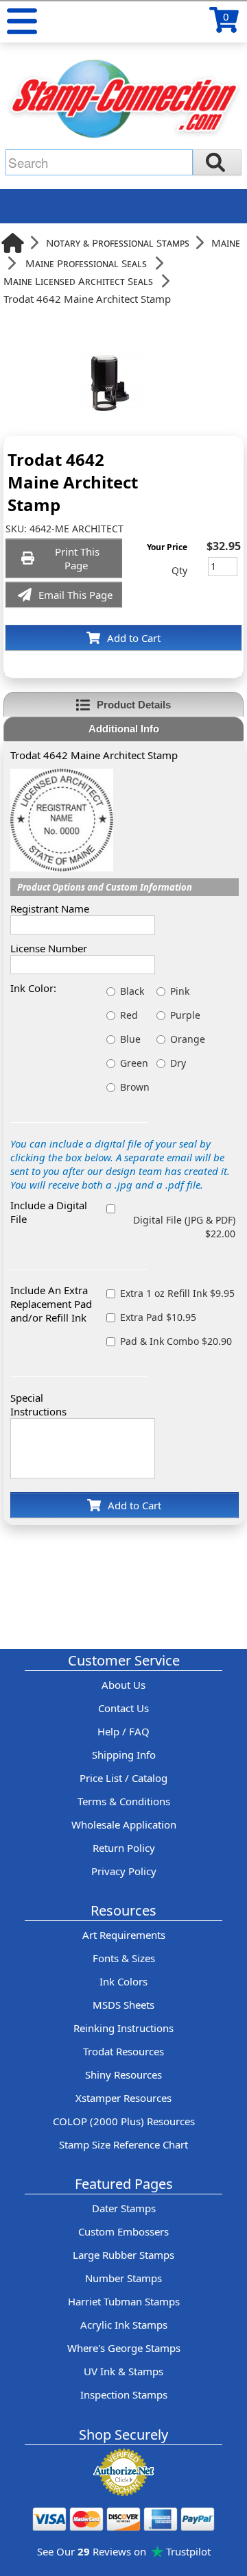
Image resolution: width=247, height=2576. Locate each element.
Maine (226, 243)
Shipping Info (124, 1755)
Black (132, 991)
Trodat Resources (123, 2051)
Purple (185, 1015)
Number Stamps (123, 2278)
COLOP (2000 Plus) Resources (124, 2121)
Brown (135, 1087)
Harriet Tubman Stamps (124, 2301)
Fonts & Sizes (124, 1958)
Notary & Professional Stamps (118, 243)
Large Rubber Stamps (123, 2255)
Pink (180, 991)
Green (134, 1063)
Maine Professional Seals (86, 263)
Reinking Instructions (123, 2028)
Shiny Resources (123, 2075)
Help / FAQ (123, 1731)
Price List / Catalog (123, 1778)
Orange (188, 1039)
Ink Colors (123, 1981)
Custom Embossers (123, 2231)
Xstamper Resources (123, 2098)
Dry (178, 1063)
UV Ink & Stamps (123, 2371)
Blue (130, 1039)
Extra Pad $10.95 (158, 1317)
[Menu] (22, 21)
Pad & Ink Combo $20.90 (176, 1341)
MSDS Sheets (123, 2005)
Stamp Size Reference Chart (123, 2144)
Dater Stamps (124, 2208)
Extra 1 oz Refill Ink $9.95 (177, 1293)
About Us (123, 1685)
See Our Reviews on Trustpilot (124, 2551)
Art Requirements (124, 1935)
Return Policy (124, 1848)
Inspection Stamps (124, 2394)
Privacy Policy (124, 1871)
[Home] (13, 243)
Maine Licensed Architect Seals (78, 281)
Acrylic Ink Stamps (124, 2325)
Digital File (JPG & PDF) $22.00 (184, 1227)
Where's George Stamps (124, 2348)
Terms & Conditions (124, 1801)
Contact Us (123, 1708)
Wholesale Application (124, 1824)
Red (129, 1015)
